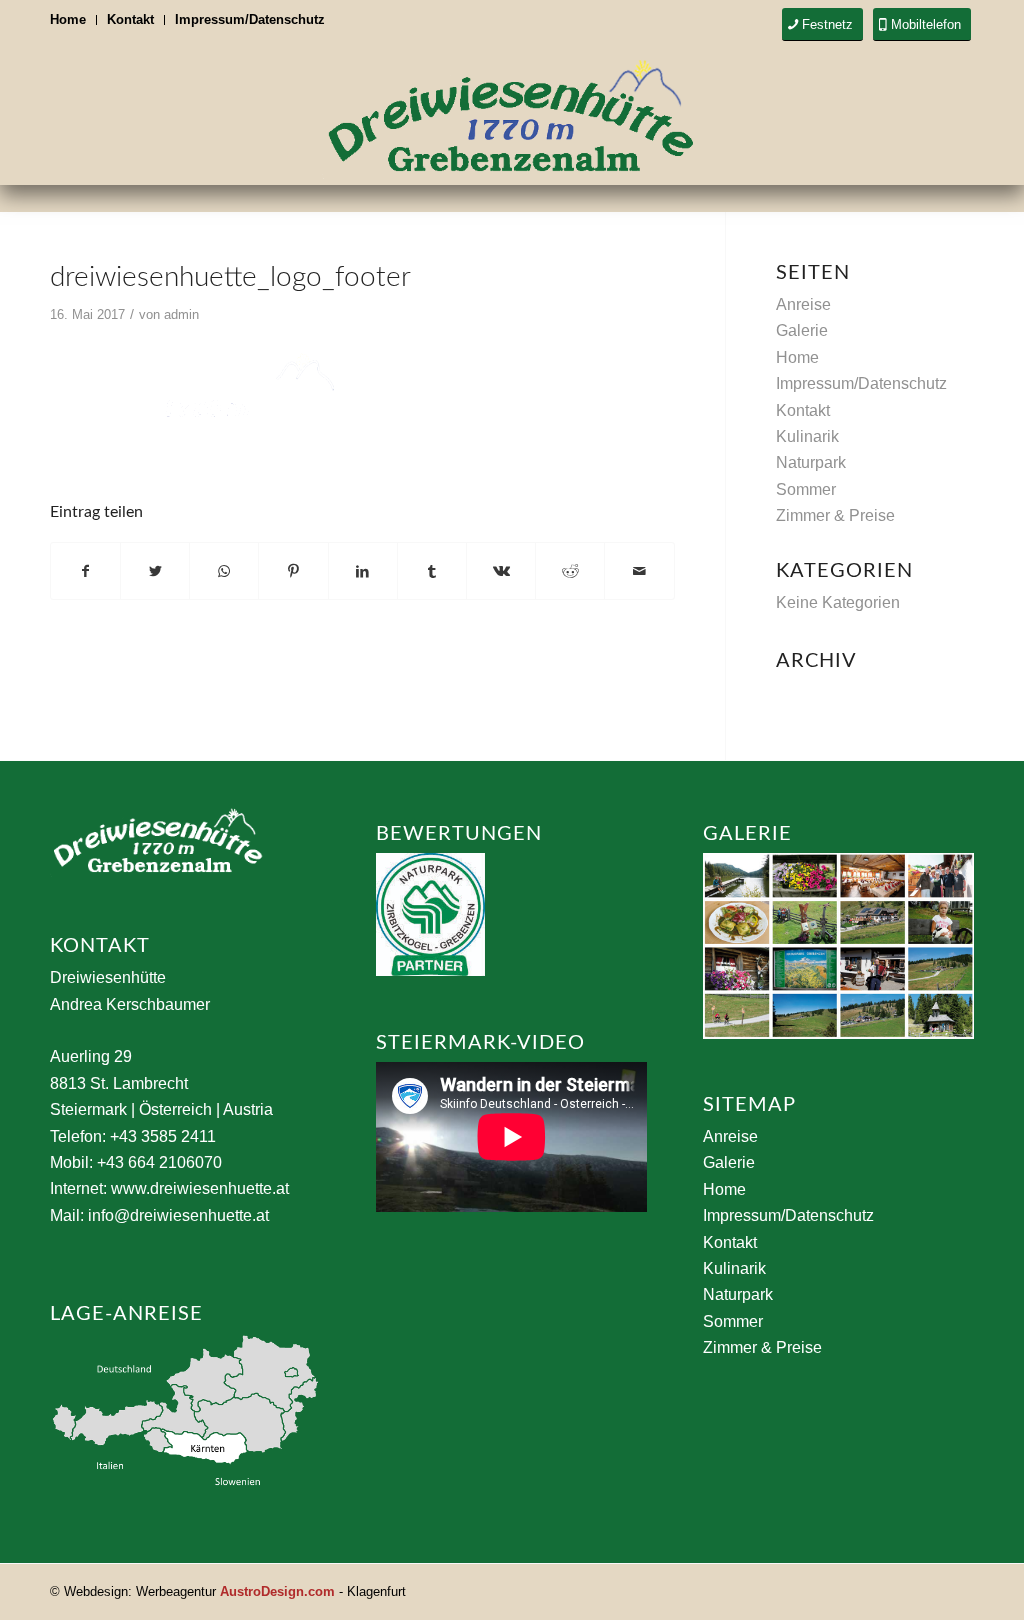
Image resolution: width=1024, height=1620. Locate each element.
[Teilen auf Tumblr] (432, 571)
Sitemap (749, 1105)
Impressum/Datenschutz (250, 19)
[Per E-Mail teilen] (639, 571)
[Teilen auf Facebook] (85, 571)
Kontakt (130, 19)
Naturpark (811, 462)
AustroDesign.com (277, 1591)
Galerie (802, 330)
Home (68, 19)
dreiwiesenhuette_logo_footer (230, 277)
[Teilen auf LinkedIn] (363, 571)
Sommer (806, 489)
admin (181, 314)
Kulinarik (807, 436)
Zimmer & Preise (835, 515)
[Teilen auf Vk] (501, 571)
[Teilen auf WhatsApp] (224, 571)
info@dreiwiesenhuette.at (178, 1215)
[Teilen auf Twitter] (155, 571)
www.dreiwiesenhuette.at (200, 1188)
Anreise (803, 304)
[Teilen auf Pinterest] (293, 571)
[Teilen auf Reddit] (570, 571)
